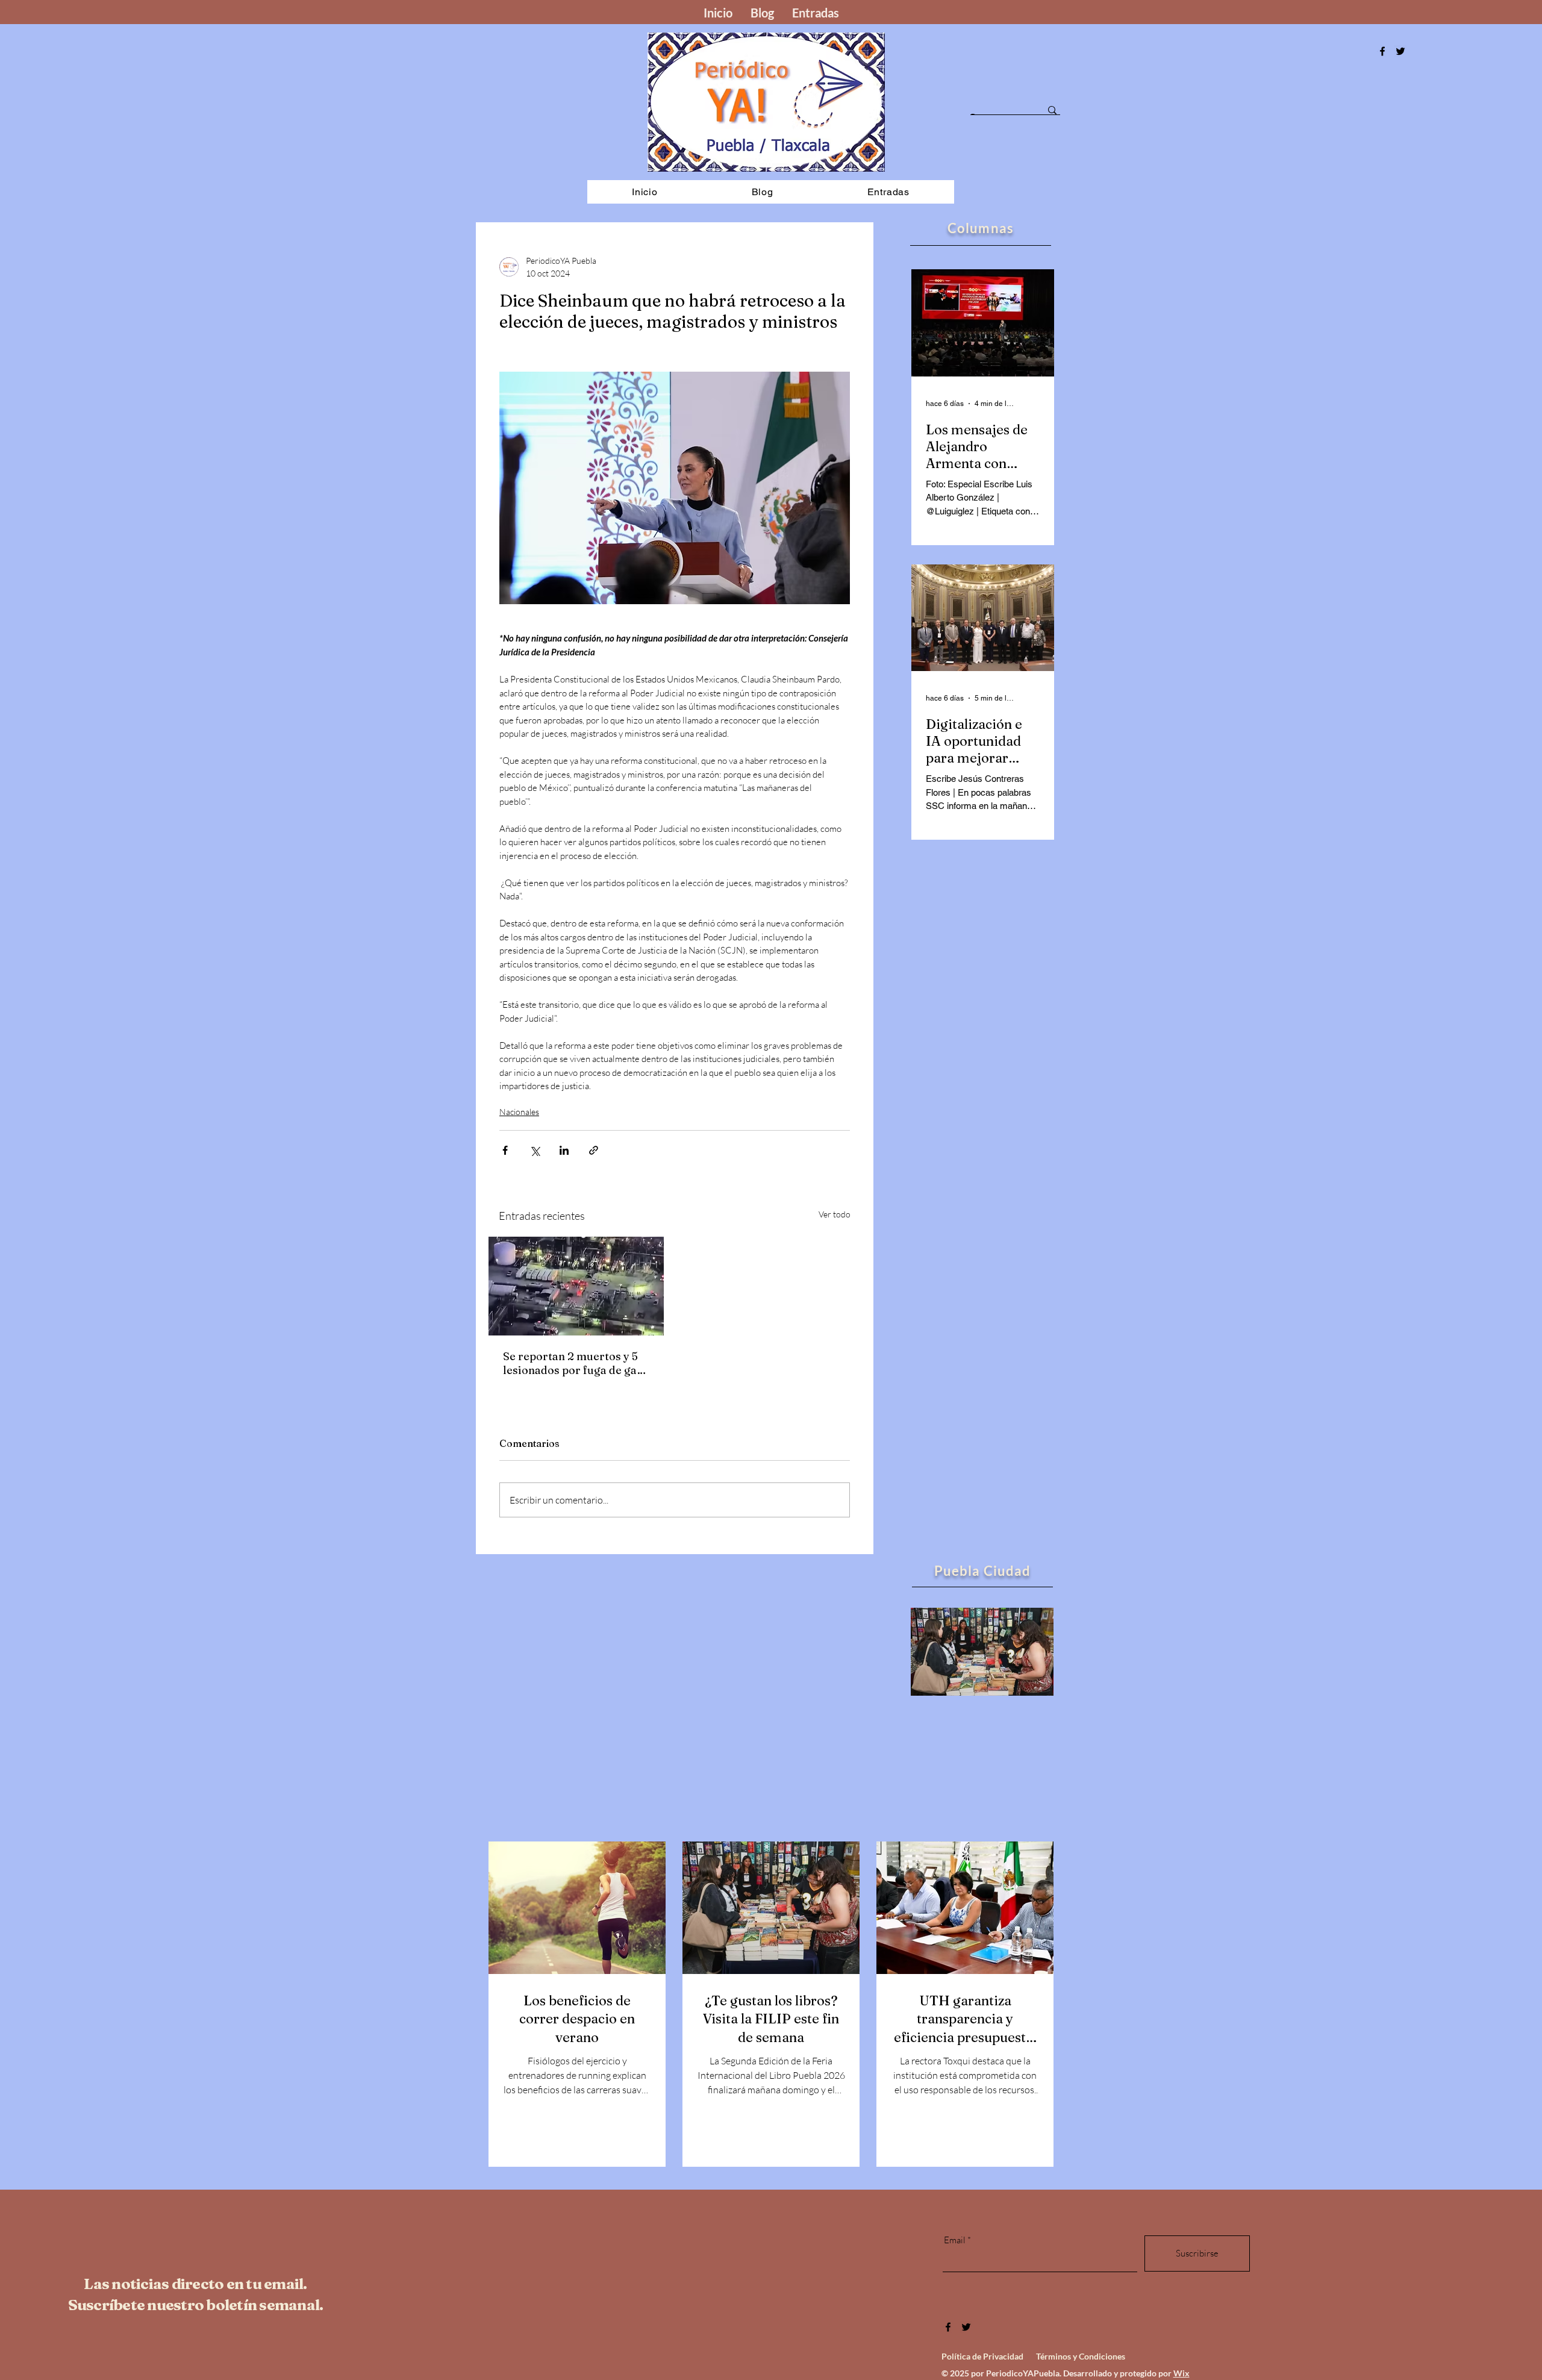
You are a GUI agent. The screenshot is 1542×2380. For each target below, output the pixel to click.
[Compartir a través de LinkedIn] (564, 1150)
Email (955, 2240)
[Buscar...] (1052, 110)
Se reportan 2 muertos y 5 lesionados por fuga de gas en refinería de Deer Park (573, 1363)
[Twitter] (966, 2327)
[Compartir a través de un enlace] (594, 1150)
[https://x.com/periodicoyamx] (1400, 51)
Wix (1181, 2373)
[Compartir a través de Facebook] (505, 1150)
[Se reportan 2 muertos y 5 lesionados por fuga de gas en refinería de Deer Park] (576, 1286)
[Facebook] (1382, 51)
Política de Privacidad (982, 2356)
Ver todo (835, 1214)
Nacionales (519, 1112)
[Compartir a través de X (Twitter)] (535, 1150)
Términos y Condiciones (1081, 2356)
